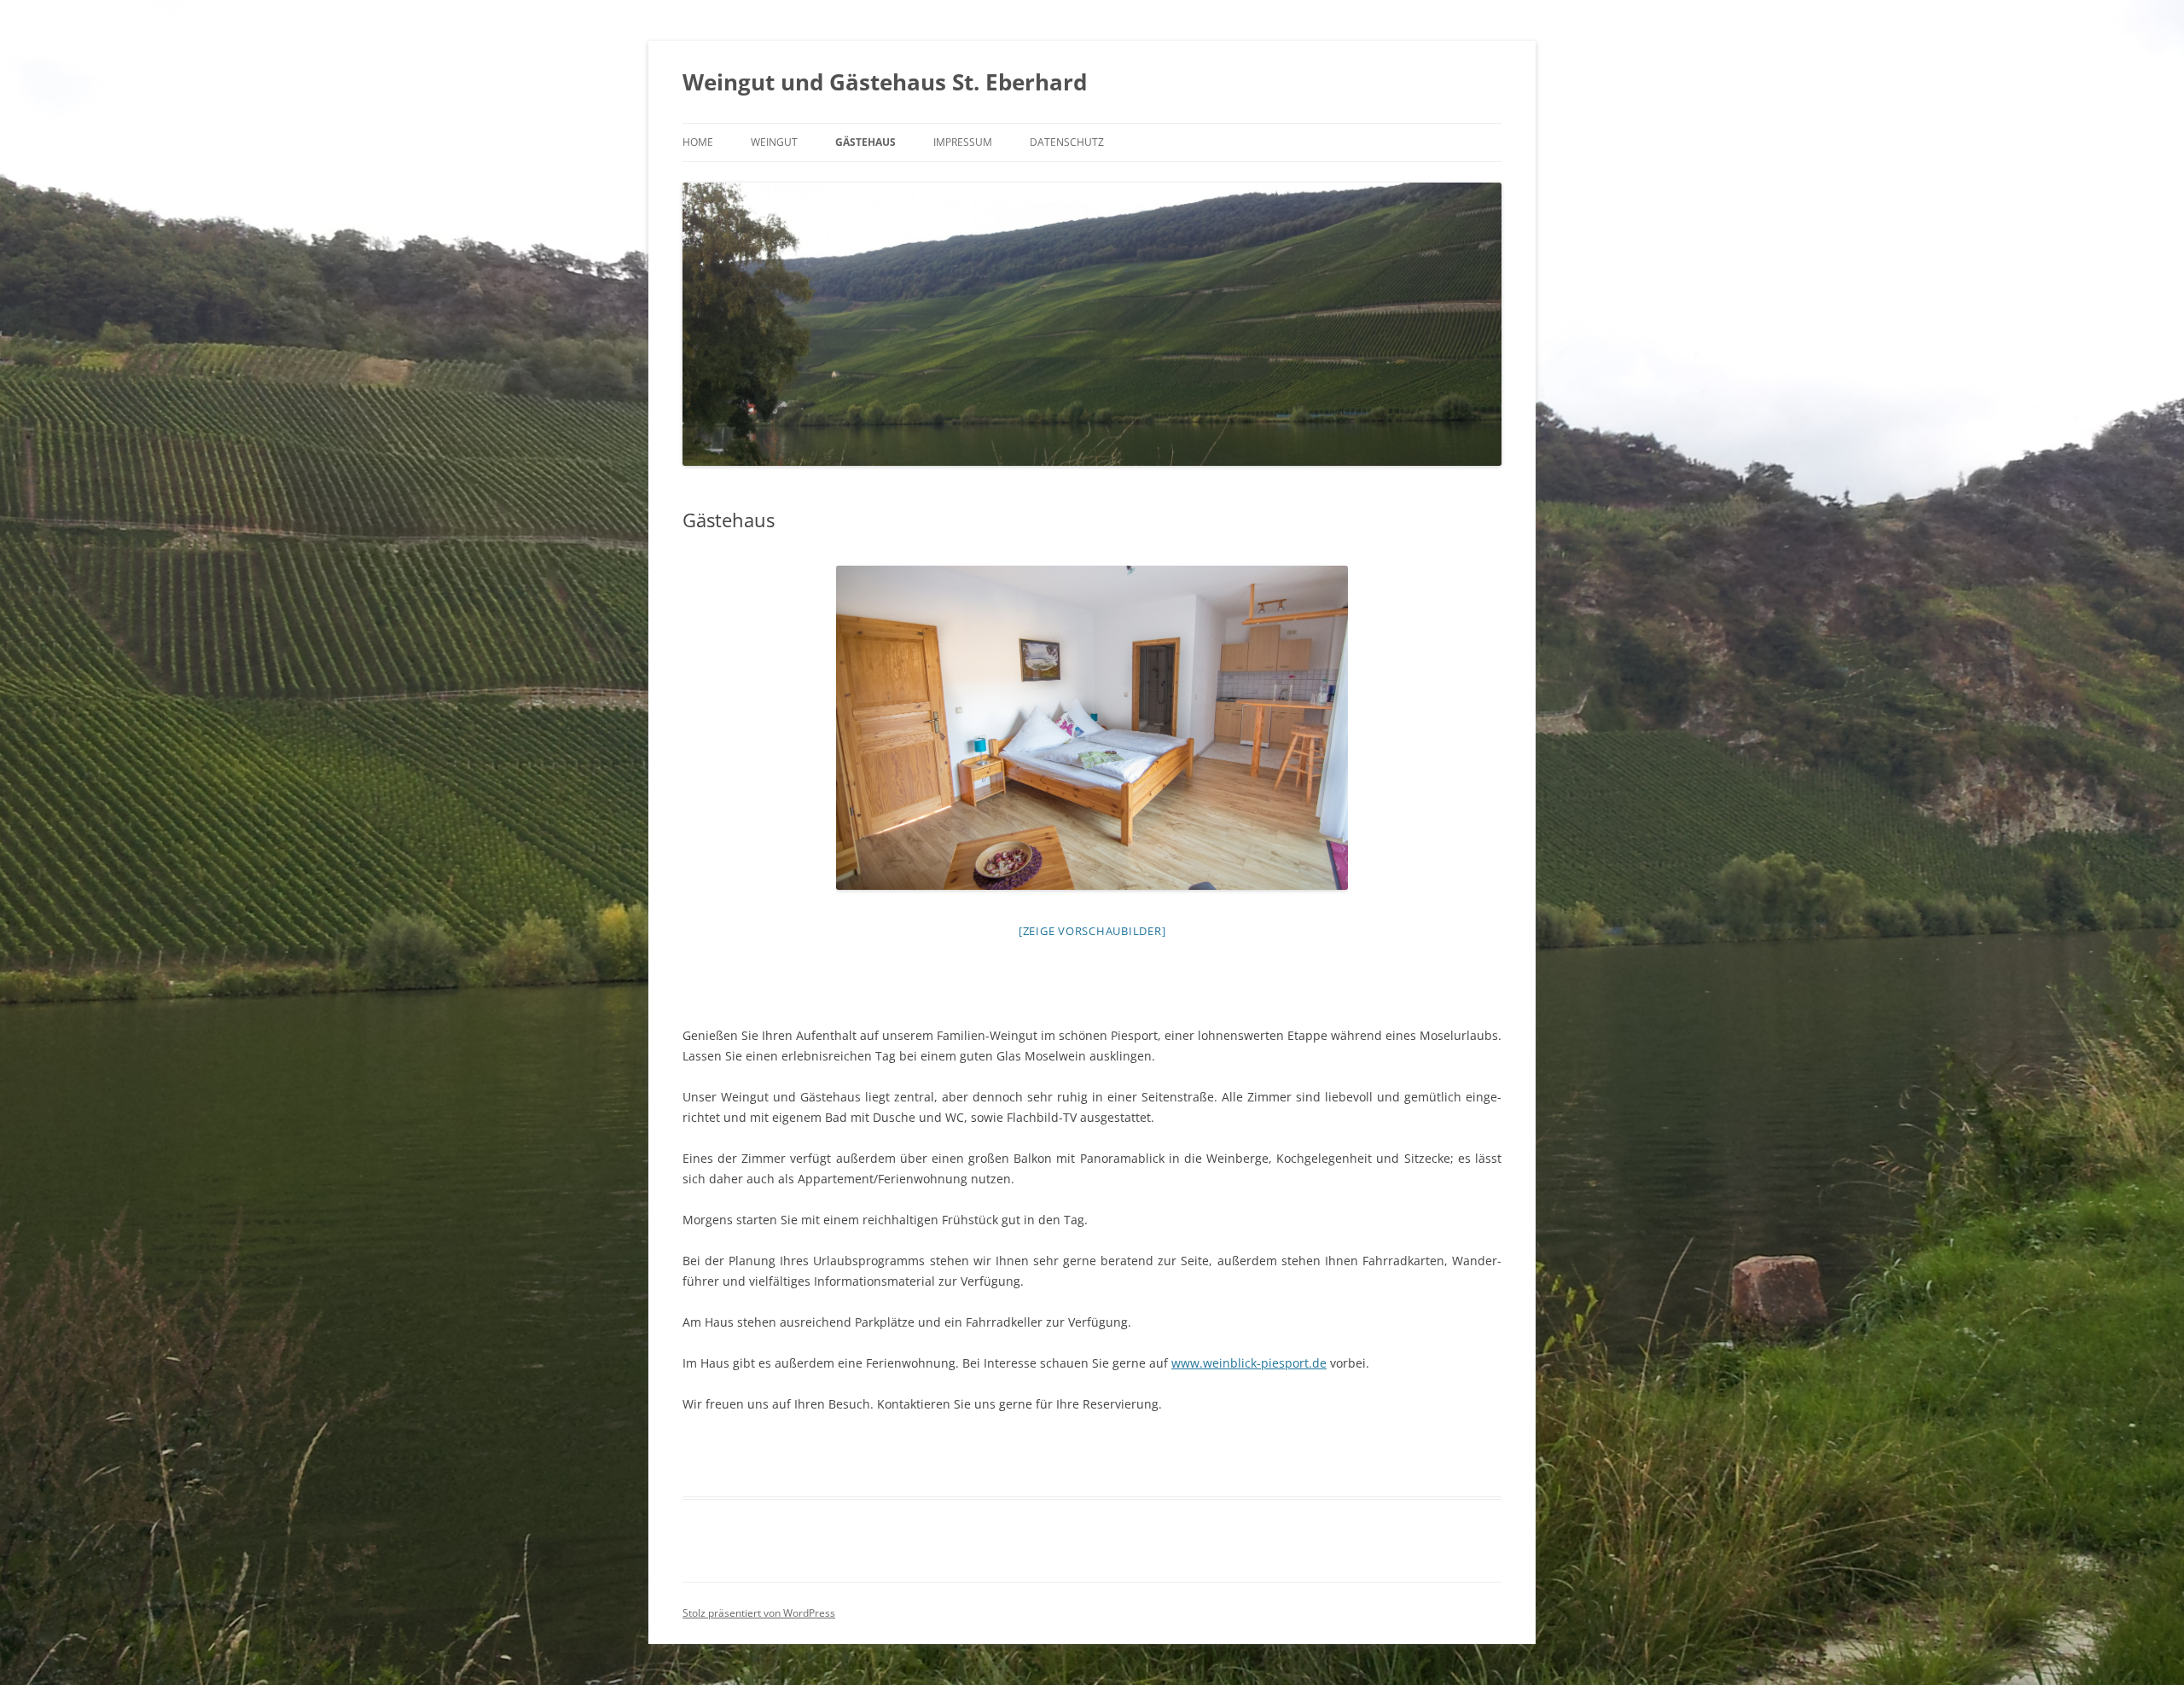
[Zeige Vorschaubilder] (1092, 931)
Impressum (963, 142)
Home (698, 142)
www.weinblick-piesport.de (1249, 1363)
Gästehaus (865, 142)
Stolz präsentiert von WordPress (759, 1613)
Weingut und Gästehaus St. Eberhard (885, 82)
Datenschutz (1067, 142)
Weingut (774, 142)
